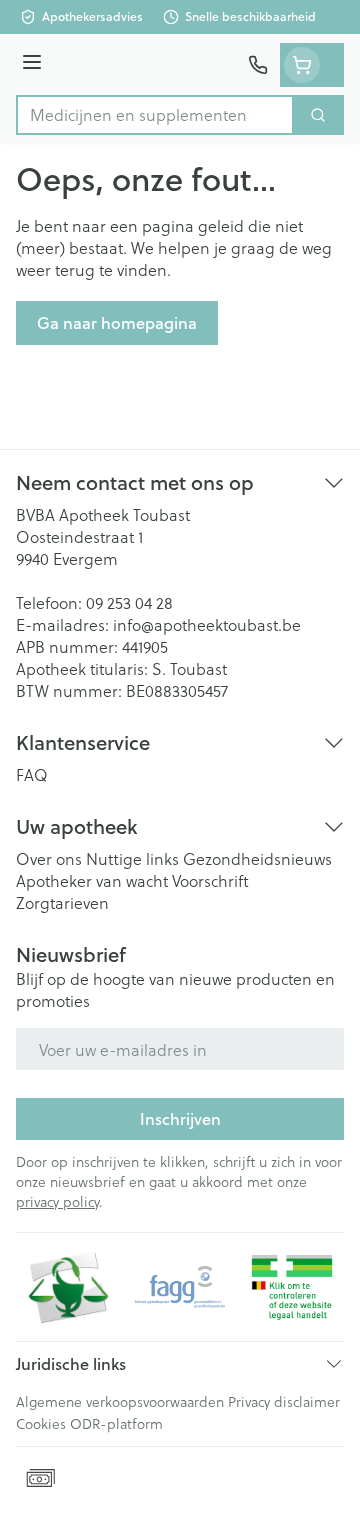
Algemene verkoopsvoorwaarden (120, 1401)
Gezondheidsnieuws (257, 858)
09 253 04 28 (129, 602)
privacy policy (57, 1201)
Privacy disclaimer (284, 1401)
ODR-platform (116, 1423)
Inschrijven (180, 1118)
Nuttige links (132, 858)
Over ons (49, 858)
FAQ (32, 774)
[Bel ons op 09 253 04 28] (258, 65)
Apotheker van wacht (92, 880)
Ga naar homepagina (117, 322)
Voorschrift (210, 880)
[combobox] (155, 115)
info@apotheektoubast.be (207, 624)
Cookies (41, 1423)
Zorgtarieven (62, 902)
